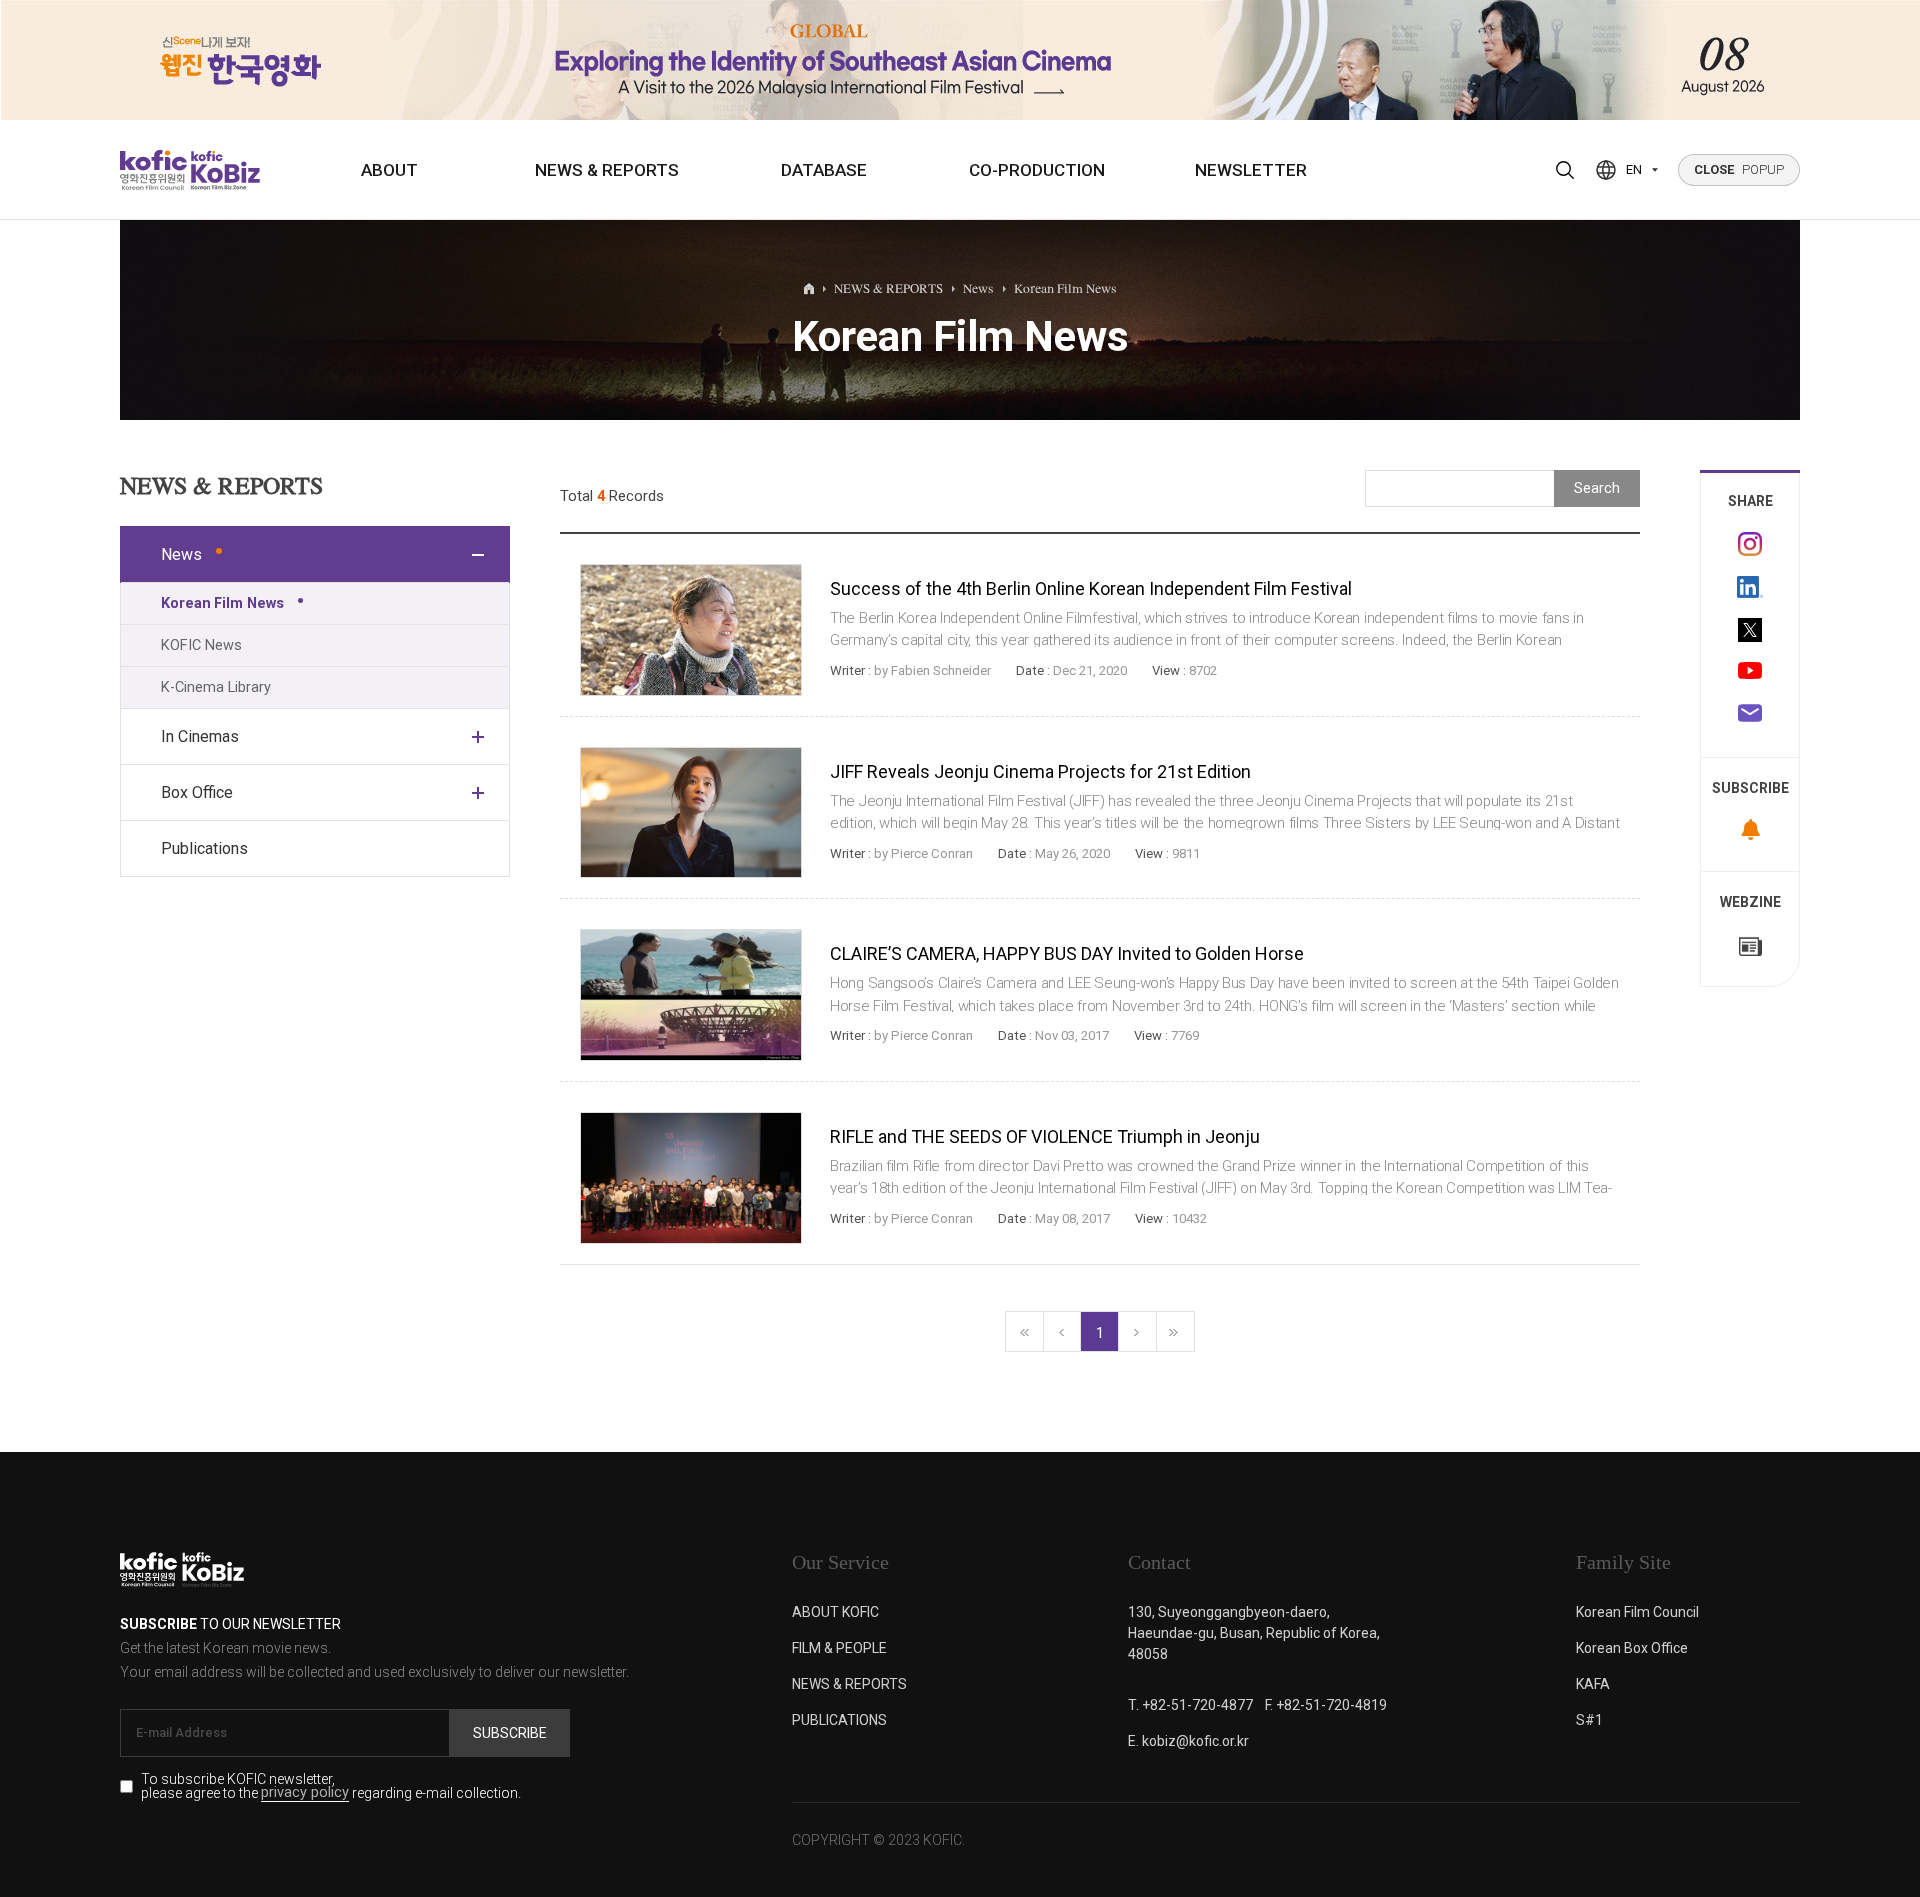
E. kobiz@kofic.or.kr (1188, 1741)
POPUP (1739, 169)
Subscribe (510, 1733)
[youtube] (1750, 673)
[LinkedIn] (1750, 587)
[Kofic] (153, 170)
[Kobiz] (223, 170)
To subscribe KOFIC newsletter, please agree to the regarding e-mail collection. (331, 1787)
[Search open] (1565, 170)
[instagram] (1750, 544)
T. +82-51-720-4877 (1190, 1705)
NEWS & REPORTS (607, 170)
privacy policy (305, 1793)
